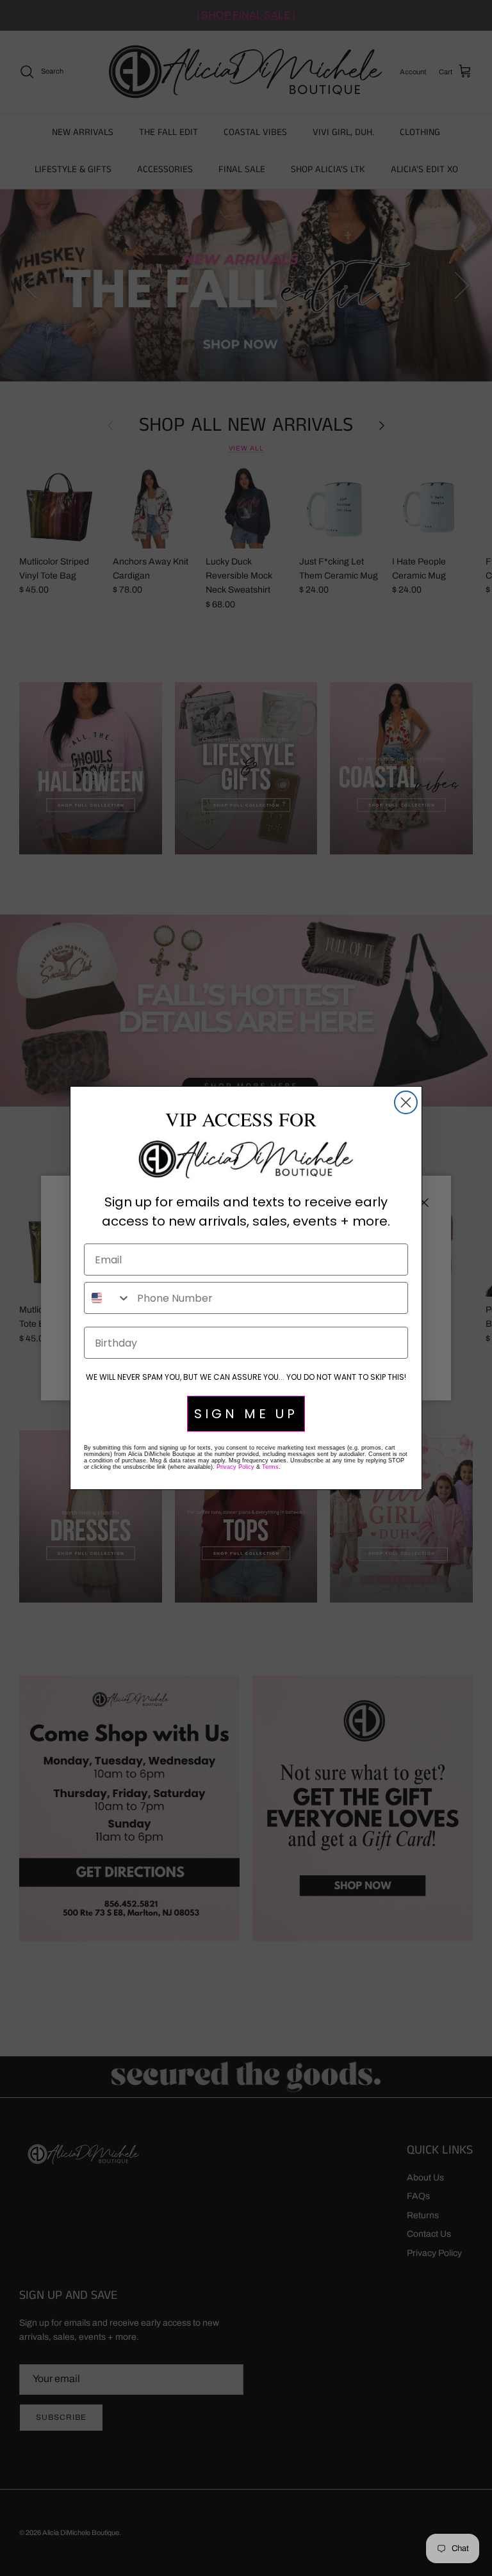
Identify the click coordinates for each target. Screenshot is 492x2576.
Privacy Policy (235, 1467)
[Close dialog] (406, 1102)
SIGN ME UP (246, 1414)
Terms (270, 1467)
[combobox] (108, 1298)
